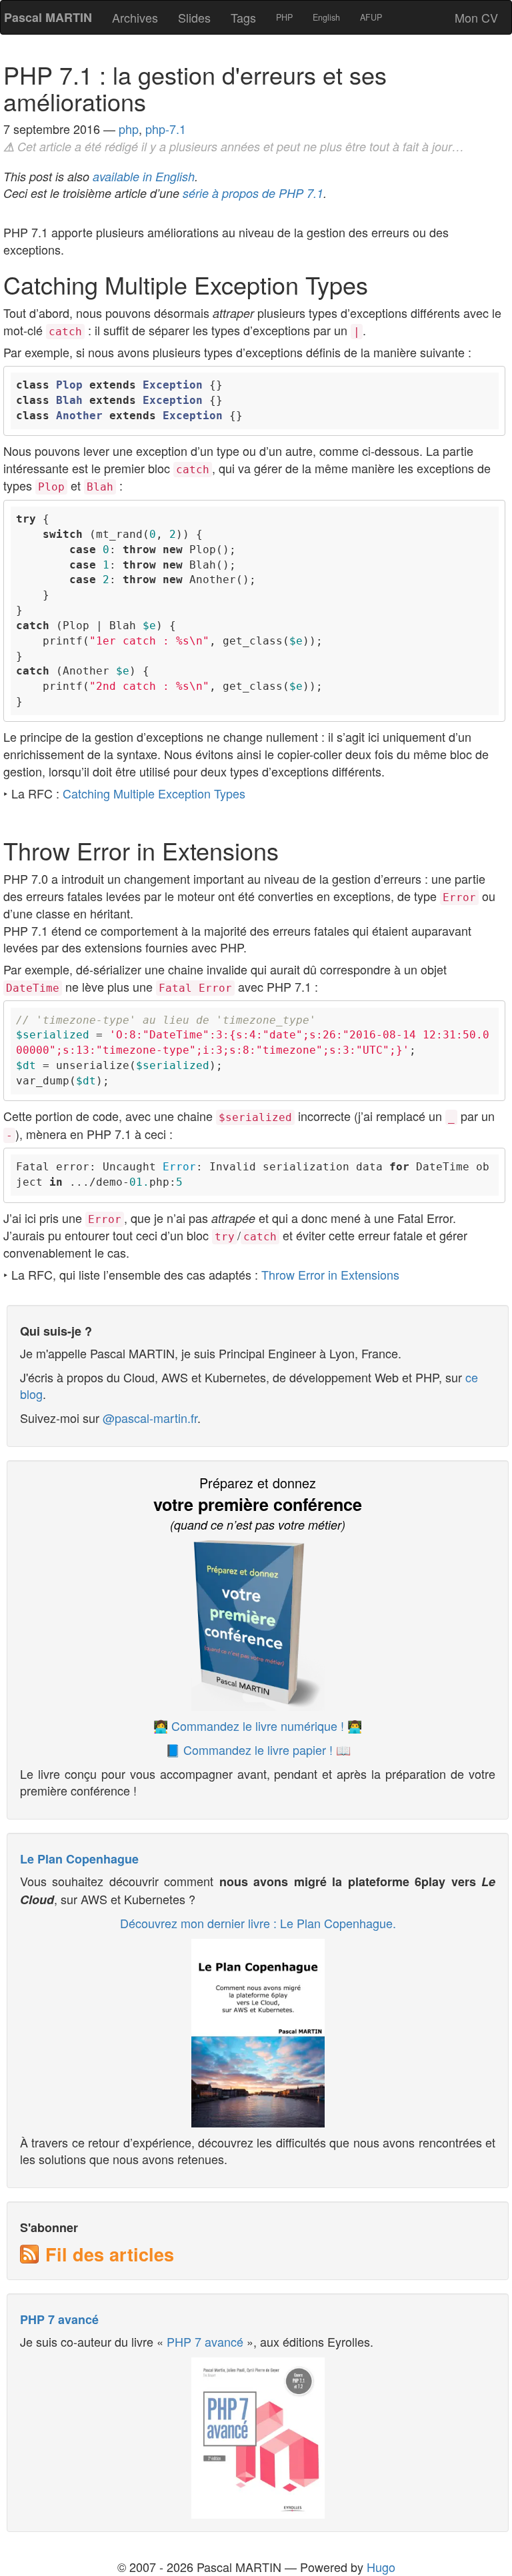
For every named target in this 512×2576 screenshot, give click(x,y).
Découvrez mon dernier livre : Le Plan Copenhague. (258, 1923)
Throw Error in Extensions (330, 1274)
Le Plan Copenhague (79, 1859)
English (326, 17)
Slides (194, 17)
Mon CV (476, 17)
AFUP (371, 17)
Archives (135, 17)
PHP (284, 17)
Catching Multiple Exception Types (154, 793)
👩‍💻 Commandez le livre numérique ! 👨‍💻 (258, 1726)
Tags (243, 17)
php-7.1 (166, 129)
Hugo (381, 2567)
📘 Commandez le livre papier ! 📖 (258, 1750)
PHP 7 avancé (59, 2319)
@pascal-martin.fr (150, 1418)
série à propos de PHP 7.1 (253, 193)
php (129, 129)
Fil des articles (110, 2254)
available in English (144, 176)
